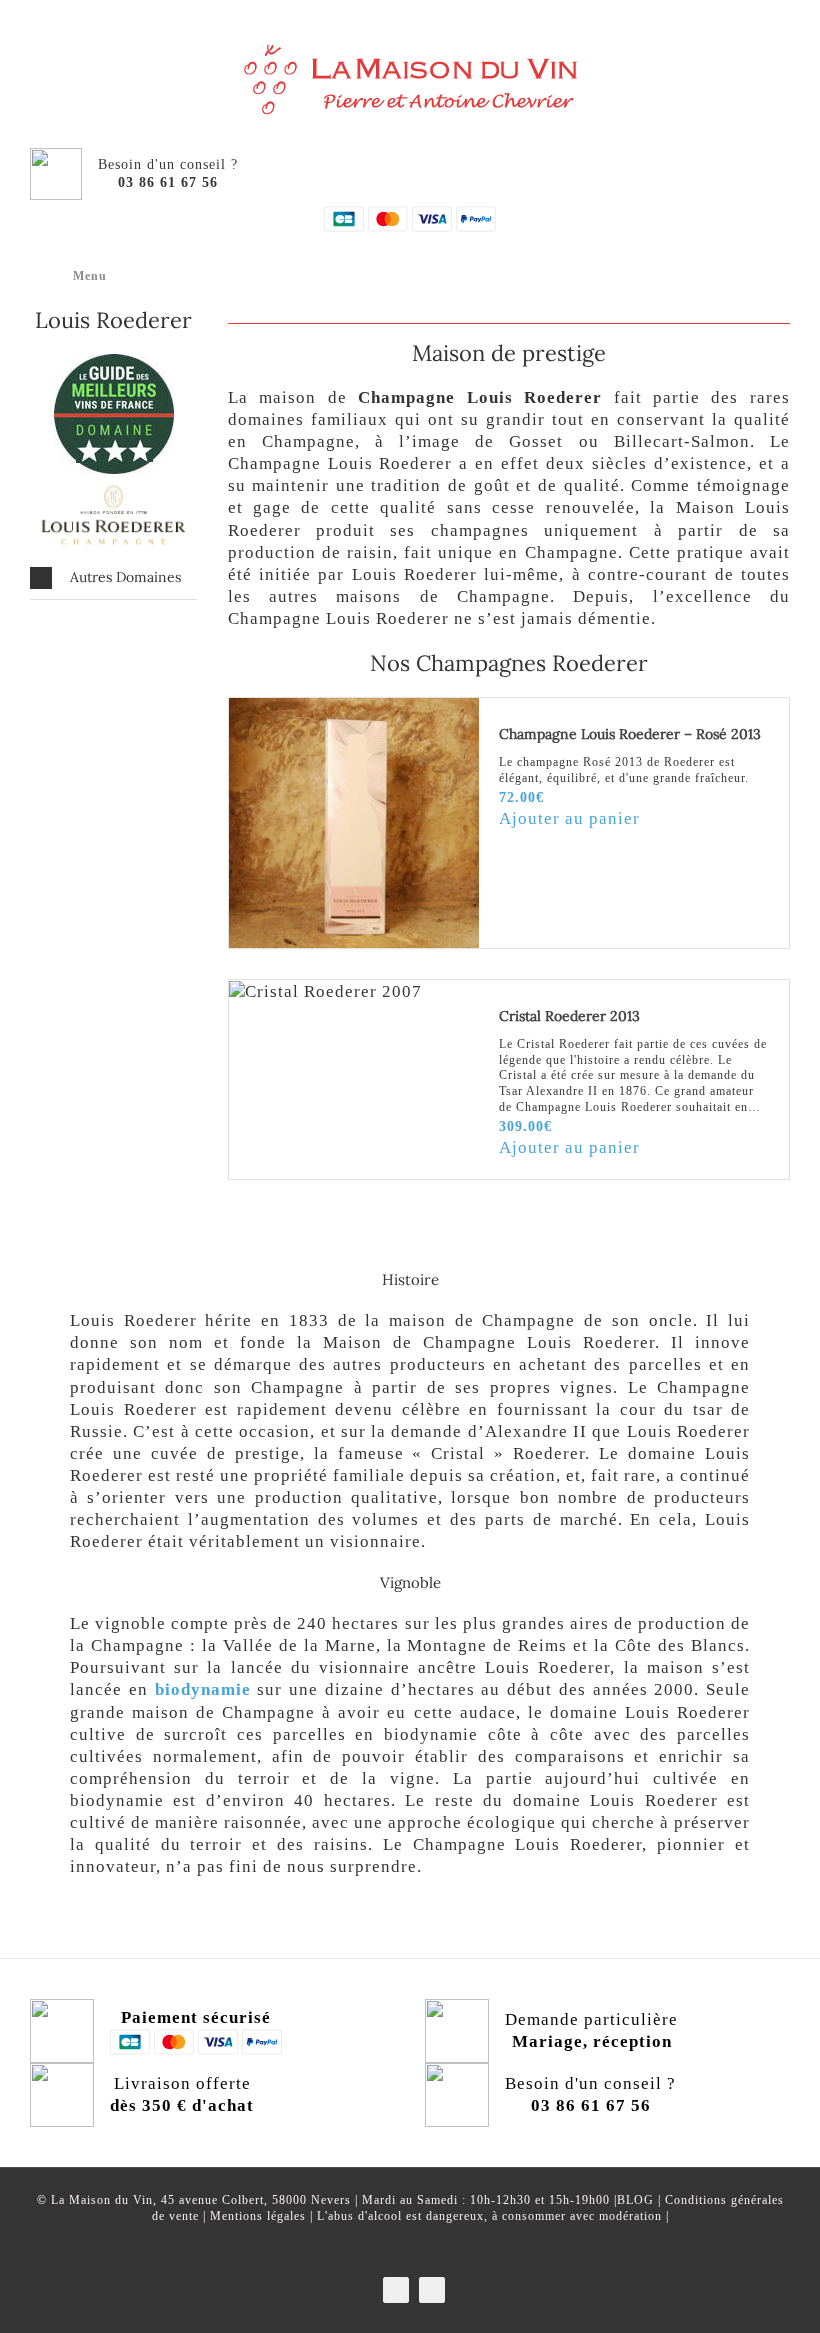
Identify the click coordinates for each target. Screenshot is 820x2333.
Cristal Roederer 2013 (569, 1016)
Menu (90, 276)
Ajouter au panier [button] (569, 818)
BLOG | (641, 2200)
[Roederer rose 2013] (354, 823)
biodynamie (203, 1689)
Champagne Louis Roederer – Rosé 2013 (630, 734)
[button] (113, 578)
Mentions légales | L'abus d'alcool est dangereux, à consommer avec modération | (439, 2216)
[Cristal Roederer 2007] (354, 991)
